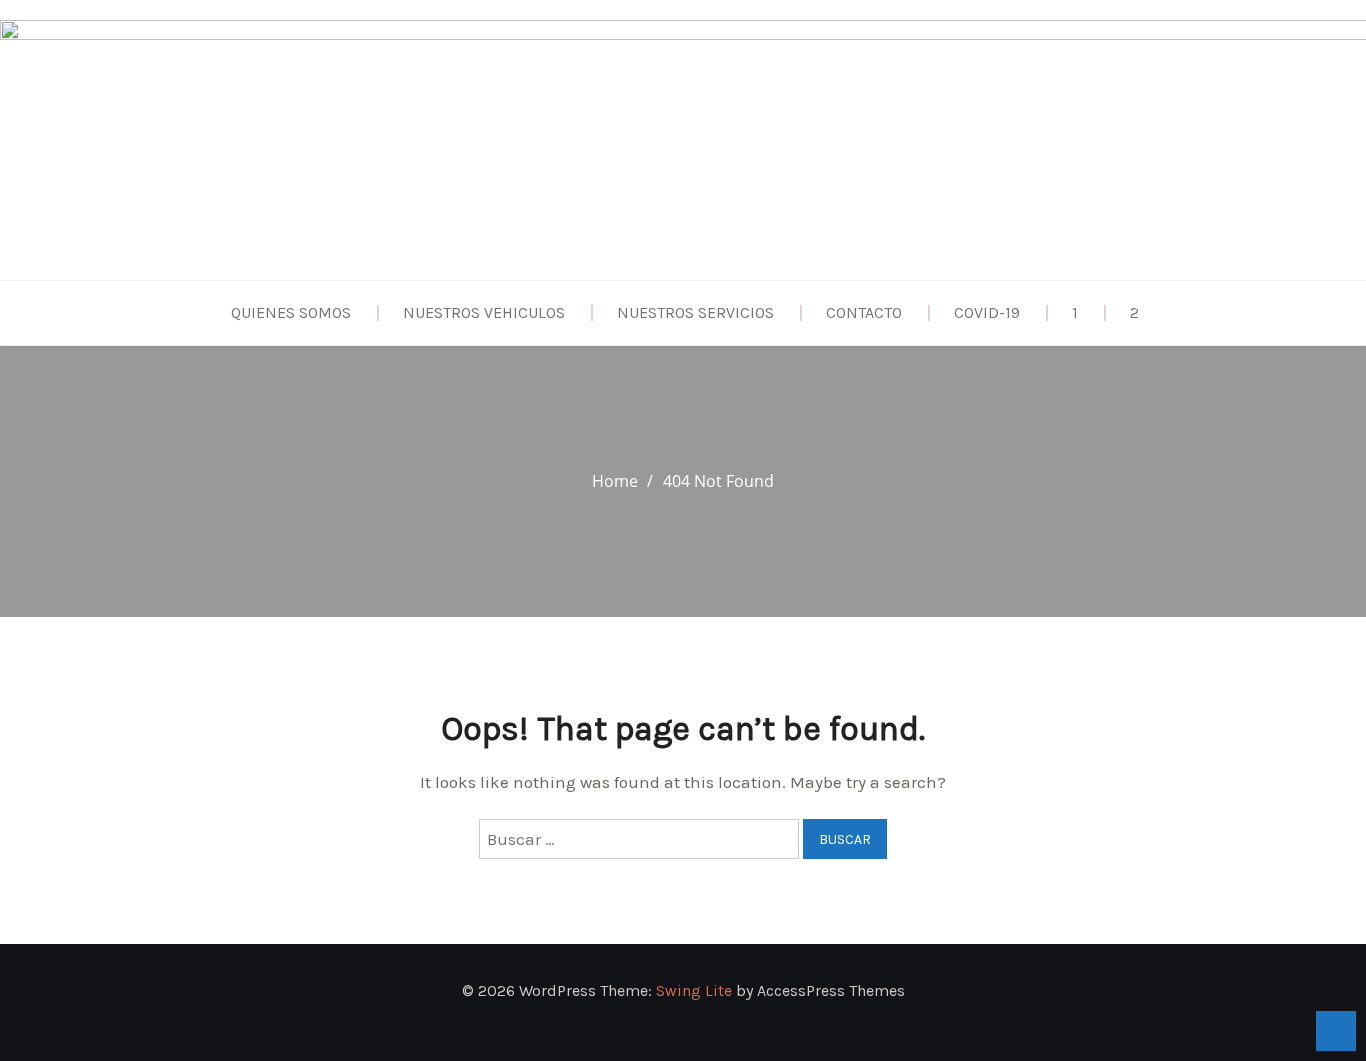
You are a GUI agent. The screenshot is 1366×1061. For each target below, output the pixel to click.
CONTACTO (864, 312)
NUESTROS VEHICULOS (484, 312)
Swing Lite (694, 990)
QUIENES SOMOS (291, 312)
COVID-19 (987, 312)
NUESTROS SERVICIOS (695, 312)
